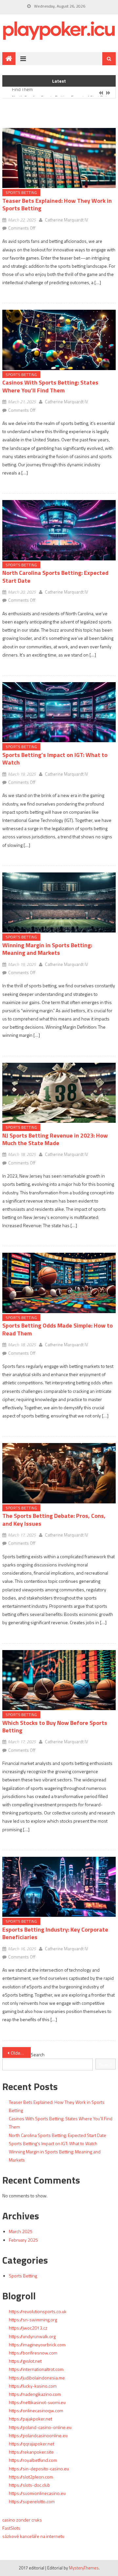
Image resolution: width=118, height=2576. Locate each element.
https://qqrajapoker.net (31, 2444)
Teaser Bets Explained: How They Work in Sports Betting (57, 204)
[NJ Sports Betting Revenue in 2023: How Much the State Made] (59, 1093)
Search (38, 2054)
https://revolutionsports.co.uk (38, 2311)
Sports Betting (21, 192)
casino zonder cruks (22, 2520)
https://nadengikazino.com (35, 2394)
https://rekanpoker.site (31, 2452)
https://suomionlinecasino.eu (37, 2493)
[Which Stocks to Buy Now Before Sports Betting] (59, 1680)
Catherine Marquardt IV (67, 220)
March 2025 (21, 2231)
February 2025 (23, 2240)
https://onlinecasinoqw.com (36, 2410)
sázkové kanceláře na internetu (33, 2536)
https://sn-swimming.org (33, 2320)
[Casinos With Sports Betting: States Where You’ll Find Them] (59, 340)
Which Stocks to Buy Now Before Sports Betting (55, 1727)
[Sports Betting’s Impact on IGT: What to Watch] (59, 712)
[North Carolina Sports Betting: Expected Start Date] (59, 530)
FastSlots (11, 2528)
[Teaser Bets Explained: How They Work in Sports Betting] (59, 158)
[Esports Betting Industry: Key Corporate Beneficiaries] (59, 1887)
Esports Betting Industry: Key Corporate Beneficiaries (55, 1933)
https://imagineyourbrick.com (37, 2345)
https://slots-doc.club (29, 2485)
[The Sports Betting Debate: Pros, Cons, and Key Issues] (59, 1473)
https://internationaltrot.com (36, 2369)
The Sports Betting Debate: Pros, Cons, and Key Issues (54, 1519)
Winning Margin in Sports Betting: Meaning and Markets (47, 949)
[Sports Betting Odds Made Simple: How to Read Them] (59, 1283)
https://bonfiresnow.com (33, 2353)
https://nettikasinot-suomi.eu (37, 2402)
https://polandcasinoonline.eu (38, 2435)
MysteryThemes (84, 2568)
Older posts (21, 2053)
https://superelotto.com (32, 2501)
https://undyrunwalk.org (32, 2336)
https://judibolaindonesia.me (37, 2378)
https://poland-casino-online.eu (40, 2427)
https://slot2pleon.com (31, 2477)
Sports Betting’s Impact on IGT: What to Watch (55, 759)
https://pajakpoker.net (30, 2419)
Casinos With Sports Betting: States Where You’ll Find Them (50, 386)
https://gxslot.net (25, 2361)
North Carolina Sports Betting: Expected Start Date (61, 93)
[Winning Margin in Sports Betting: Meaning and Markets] (59, 902)
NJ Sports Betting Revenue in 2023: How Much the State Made (55, 1139)
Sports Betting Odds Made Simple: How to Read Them (58, 1329)
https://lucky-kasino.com (33, 2386)
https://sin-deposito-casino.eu (39, 2469)
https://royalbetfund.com (33, 2460)
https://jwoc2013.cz (28, 2328)
